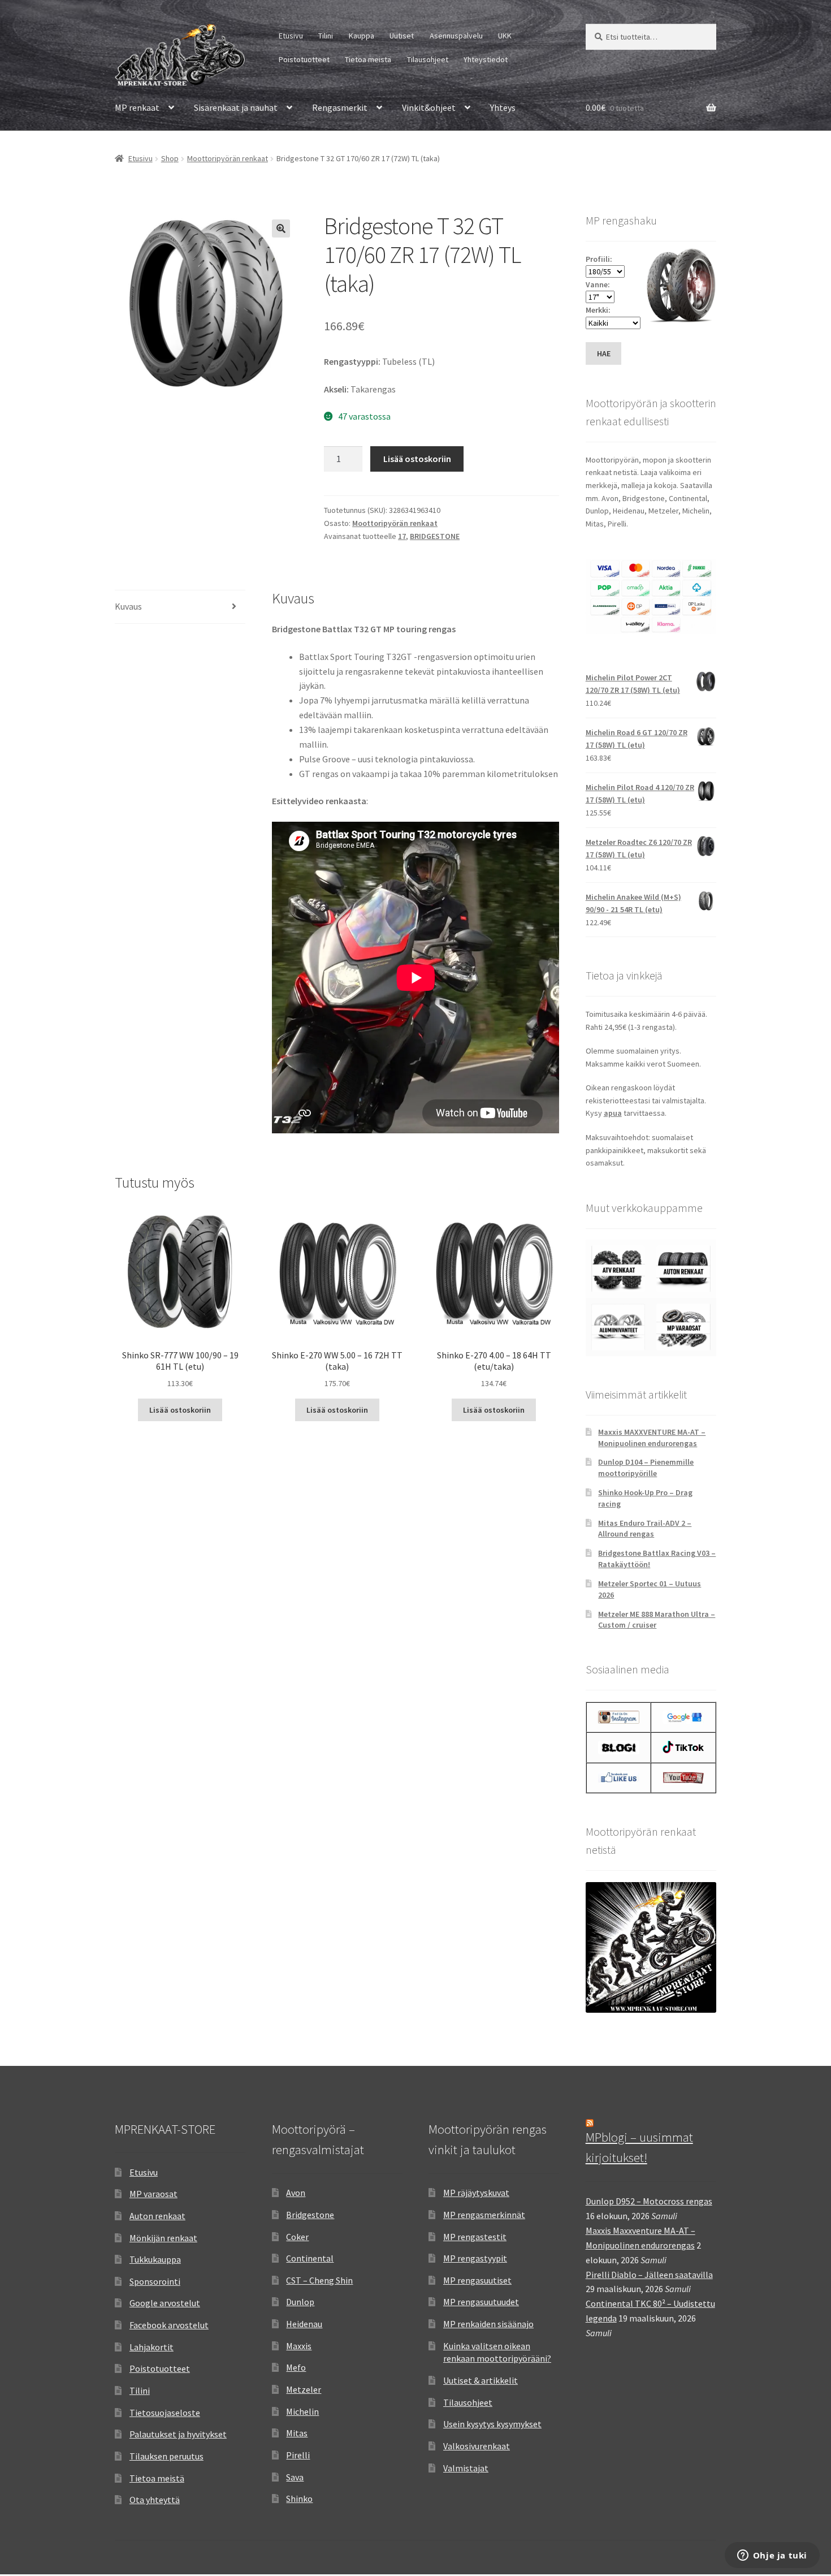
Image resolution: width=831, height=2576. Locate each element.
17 (402, 536)
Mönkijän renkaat (163, 2238)
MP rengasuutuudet (481, 2302)
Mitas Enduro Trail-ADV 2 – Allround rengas (645, 1529)
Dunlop (300, 2302)
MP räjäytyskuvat (476, 2193)
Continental (310, 2258)
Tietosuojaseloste (165, 2413)
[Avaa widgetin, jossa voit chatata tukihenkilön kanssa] (772, 2556)
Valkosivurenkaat (477, 2446)
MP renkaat (137, 107)
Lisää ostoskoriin (417, 459)
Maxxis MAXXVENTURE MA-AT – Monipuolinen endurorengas (652, 1438)
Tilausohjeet (428, 59)
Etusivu (291, 36)
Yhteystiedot (486, 59)
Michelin (302, 2411)
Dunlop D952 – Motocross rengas (649, 2201)
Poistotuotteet (304, 59)
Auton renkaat (157, 2216)
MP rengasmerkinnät (484, 2215)
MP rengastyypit (475, 2258)
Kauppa (362, 36)
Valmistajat (466, 2468)
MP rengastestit (475, 2237)
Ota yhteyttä (155, 2500)
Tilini (326, 36)
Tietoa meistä (368, 59)
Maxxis (299, 2346)
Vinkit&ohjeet (429, 107)
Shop (170, 158)
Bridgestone (310, 2215)
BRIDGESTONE (435, 536)
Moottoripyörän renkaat (228, 158)
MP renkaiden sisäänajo (488, 2324)
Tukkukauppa (155, 2259)
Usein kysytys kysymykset (492, 2424)
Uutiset (402, 36)
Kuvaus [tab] (128, 606)
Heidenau (304, 2324)
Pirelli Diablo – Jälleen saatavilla (649, 2275)
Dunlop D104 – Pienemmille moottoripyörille (646, 1468)
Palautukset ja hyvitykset (178, 2434)
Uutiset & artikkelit (481, 2380)
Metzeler (304, 2389)
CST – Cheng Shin (319, 2280)
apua (613, 1113)
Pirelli (298, 2455)
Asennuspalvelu (456, 36)
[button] (281, 228)
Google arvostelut (165, 2303)
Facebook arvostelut (169, 2325)
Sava (295, 2477)
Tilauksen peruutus (166, 2456)
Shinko (299, 2499)
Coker (297, 2237)
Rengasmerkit (340, 107)
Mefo (296, 2367)
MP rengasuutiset (477, 2280)
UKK (505, 36)
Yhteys (503, 107)
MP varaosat (153, 2194)
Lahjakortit (152, 2347)
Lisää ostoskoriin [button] (180, 1410)
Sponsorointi (155, 2281)
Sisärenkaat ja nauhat (236, 107)
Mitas (297, 2433)
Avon (296, 2193)
